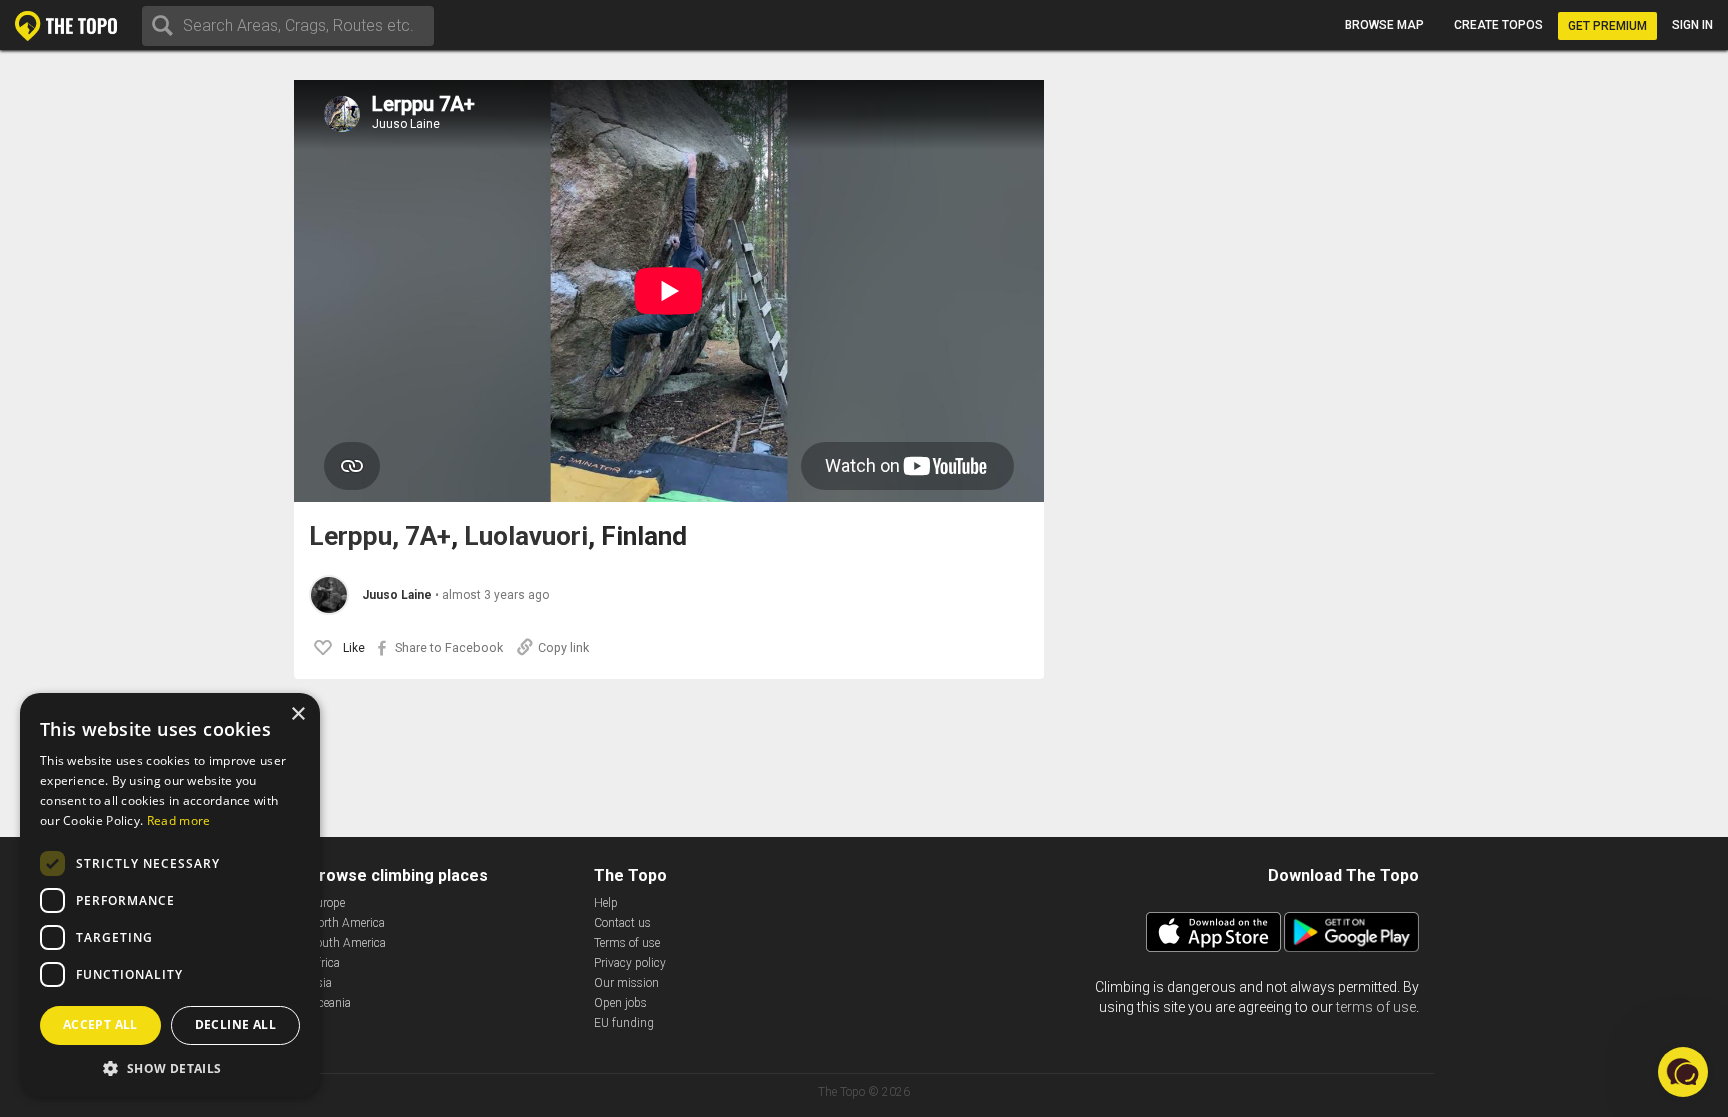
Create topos (1498, 25)
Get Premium (1607, 26)
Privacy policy (630, 963)
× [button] (297, 714)
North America (347, 923)
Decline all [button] (235, 1024)
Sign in (1692, 25)
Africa (324, 963)
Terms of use (627, 943)
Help (606, 903)
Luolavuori (526, 536)
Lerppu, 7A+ (380, 536)
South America (347, 943)
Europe (327, 903)
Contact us (622, 923)
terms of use (1376, 1007)
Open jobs (620, 1003)
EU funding (624, 1023)
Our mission (626, 983)
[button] (170, 1067)
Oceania (330, 1003)
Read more (179, 820)
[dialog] (170, 895)
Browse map (1384, 25)
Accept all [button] (100, 1024)
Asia (320, 983)
